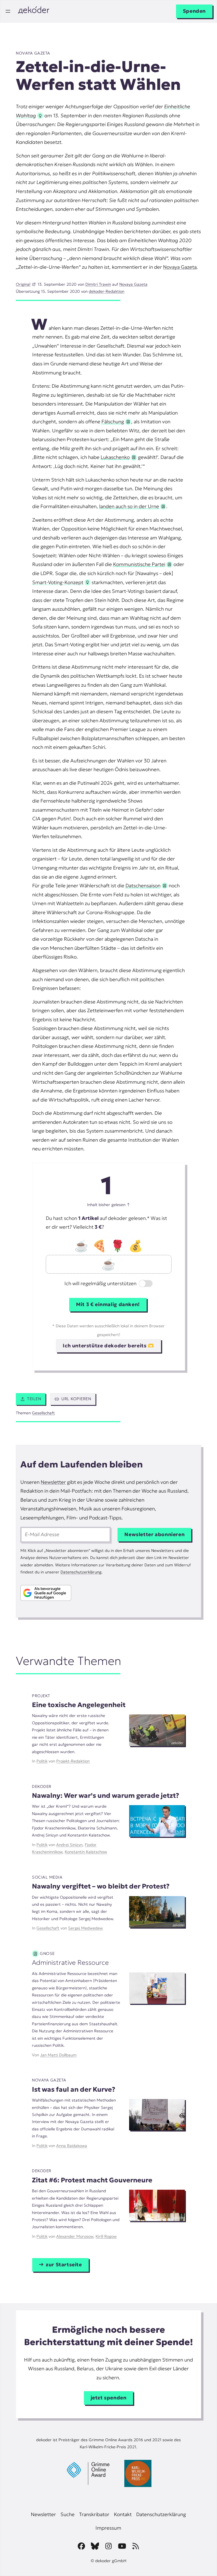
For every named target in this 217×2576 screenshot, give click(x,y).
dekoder (42, 1786)
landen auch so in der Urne (129, 506)
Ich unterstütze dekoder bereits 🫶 (108, 1346)
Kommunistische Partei (139, 564)
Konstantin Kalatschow (86, 1852)
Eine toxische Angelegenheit (79, 1705)
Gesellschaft (43, 1413)
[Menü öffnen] (8, 11)
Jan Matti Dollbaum (58, 2055)
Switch (141, 1284)
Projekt (41, 1696)
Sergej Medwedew (85, 1928)
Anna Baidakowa (72, 2146)
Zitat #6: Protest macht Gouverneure (92, 2180)
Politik (42, 1761)
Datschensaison (143, 886)
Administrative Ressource (70, 1962)
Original (23, 284)
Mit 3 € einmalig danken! (108, 1304)
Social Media (47, 1877)
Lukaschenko (115, 457)
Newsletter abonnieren (154, 1534)
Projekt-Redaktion (73, 1761)
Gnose (47, 1953)
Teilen (34, 1399)
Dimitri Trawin (98, 284)
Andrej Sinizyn (69, 1845)
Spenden (194, 11)
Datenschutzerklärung (81, 1572)
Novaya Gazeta (33, 53)
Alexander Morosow (75, 2236)
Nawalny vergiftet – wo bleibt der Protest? (101, 1886)
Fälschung (113, 422)
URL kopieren (76, 1399)
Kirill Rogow (106, 2236)
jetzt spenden (109, 2398)
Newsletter (53, 1482)
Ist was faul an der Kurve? (74, 2089)
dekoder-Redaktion (107, 291)
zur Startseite (64, 2265)
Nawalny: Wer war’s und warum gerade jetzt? (106, 1795)
